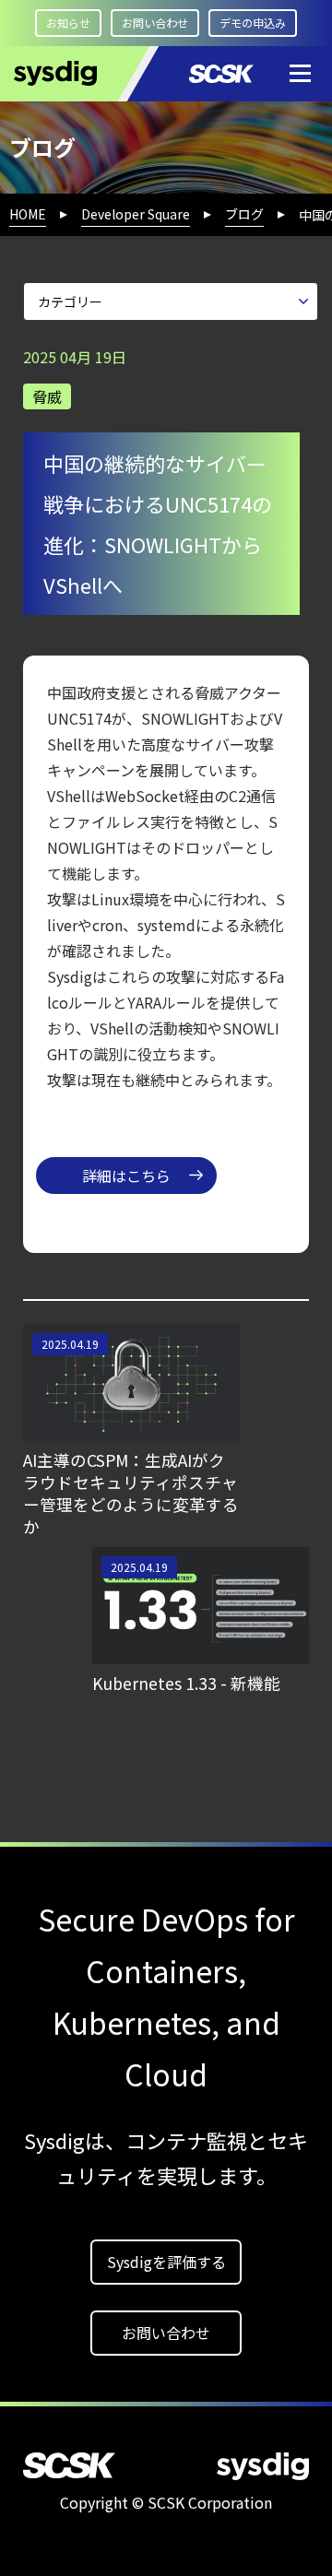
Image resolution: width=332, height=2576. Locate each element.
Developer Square (136, 214)
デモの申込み (253, 23)
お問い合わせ (155, 23)
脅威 (47, 396)
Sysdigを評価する (166, 2262)
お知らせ (68, 23)
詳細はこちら (126, 1176)
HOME (28, 214)
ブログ (244, 214)
